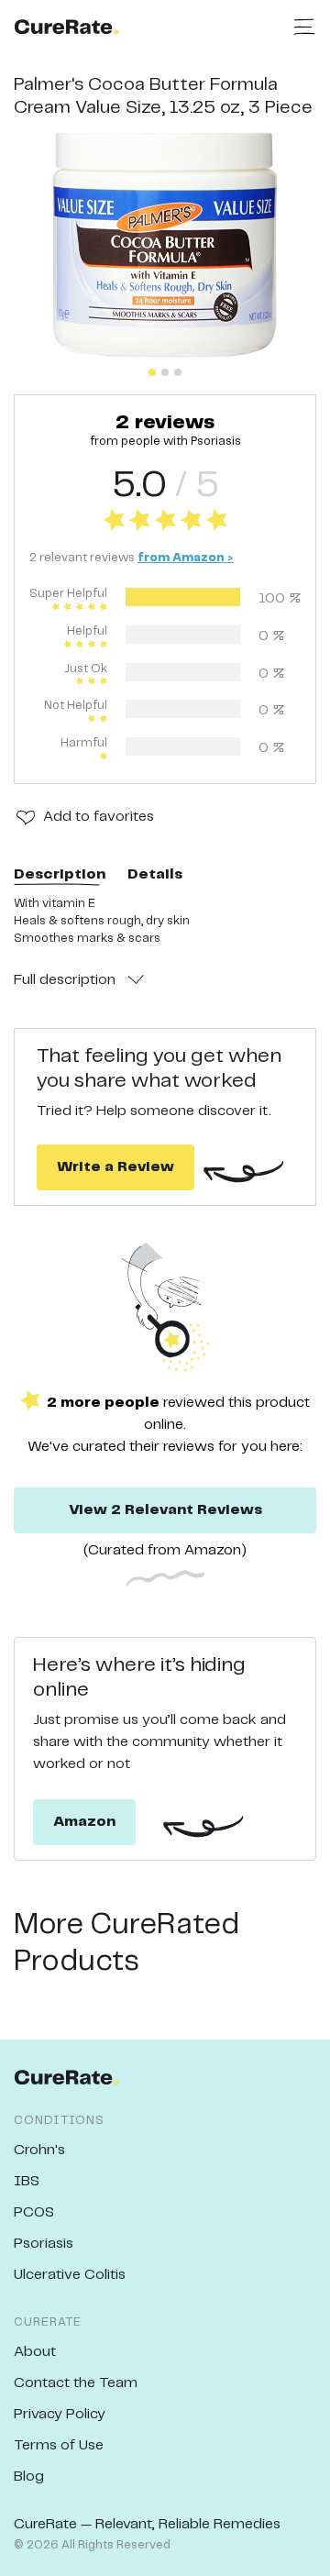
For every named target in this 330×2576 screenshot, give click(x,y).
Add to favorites (99, 817)
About (35, 2352)
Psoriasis (44, 2244)
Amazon (84, 1822)
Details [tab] (155, 874)
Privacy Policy (60, 2414)
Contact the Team (76, 2383)
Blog (29, 2476)
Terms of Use (59, 2445)
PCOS (34, 2212)
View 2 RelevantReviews (165, 1510)
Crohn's (39, 2150)
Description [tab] (60, 874)
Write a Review (115, 1167)
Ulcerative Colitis (70, 2275)
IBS (27, 2181)
